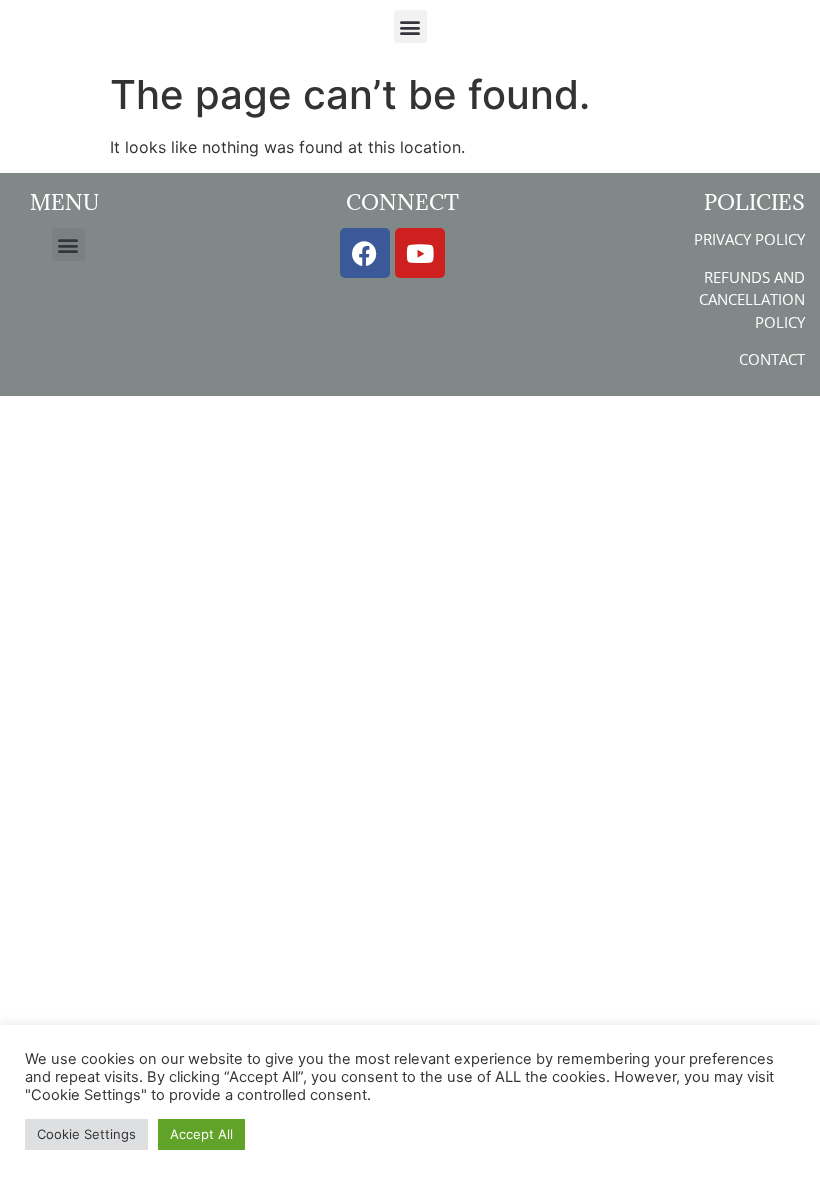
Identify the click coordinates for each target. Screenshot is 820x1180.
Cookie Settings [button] (86, 1134)
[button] (410, 26)
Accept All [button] (201, 1134)
